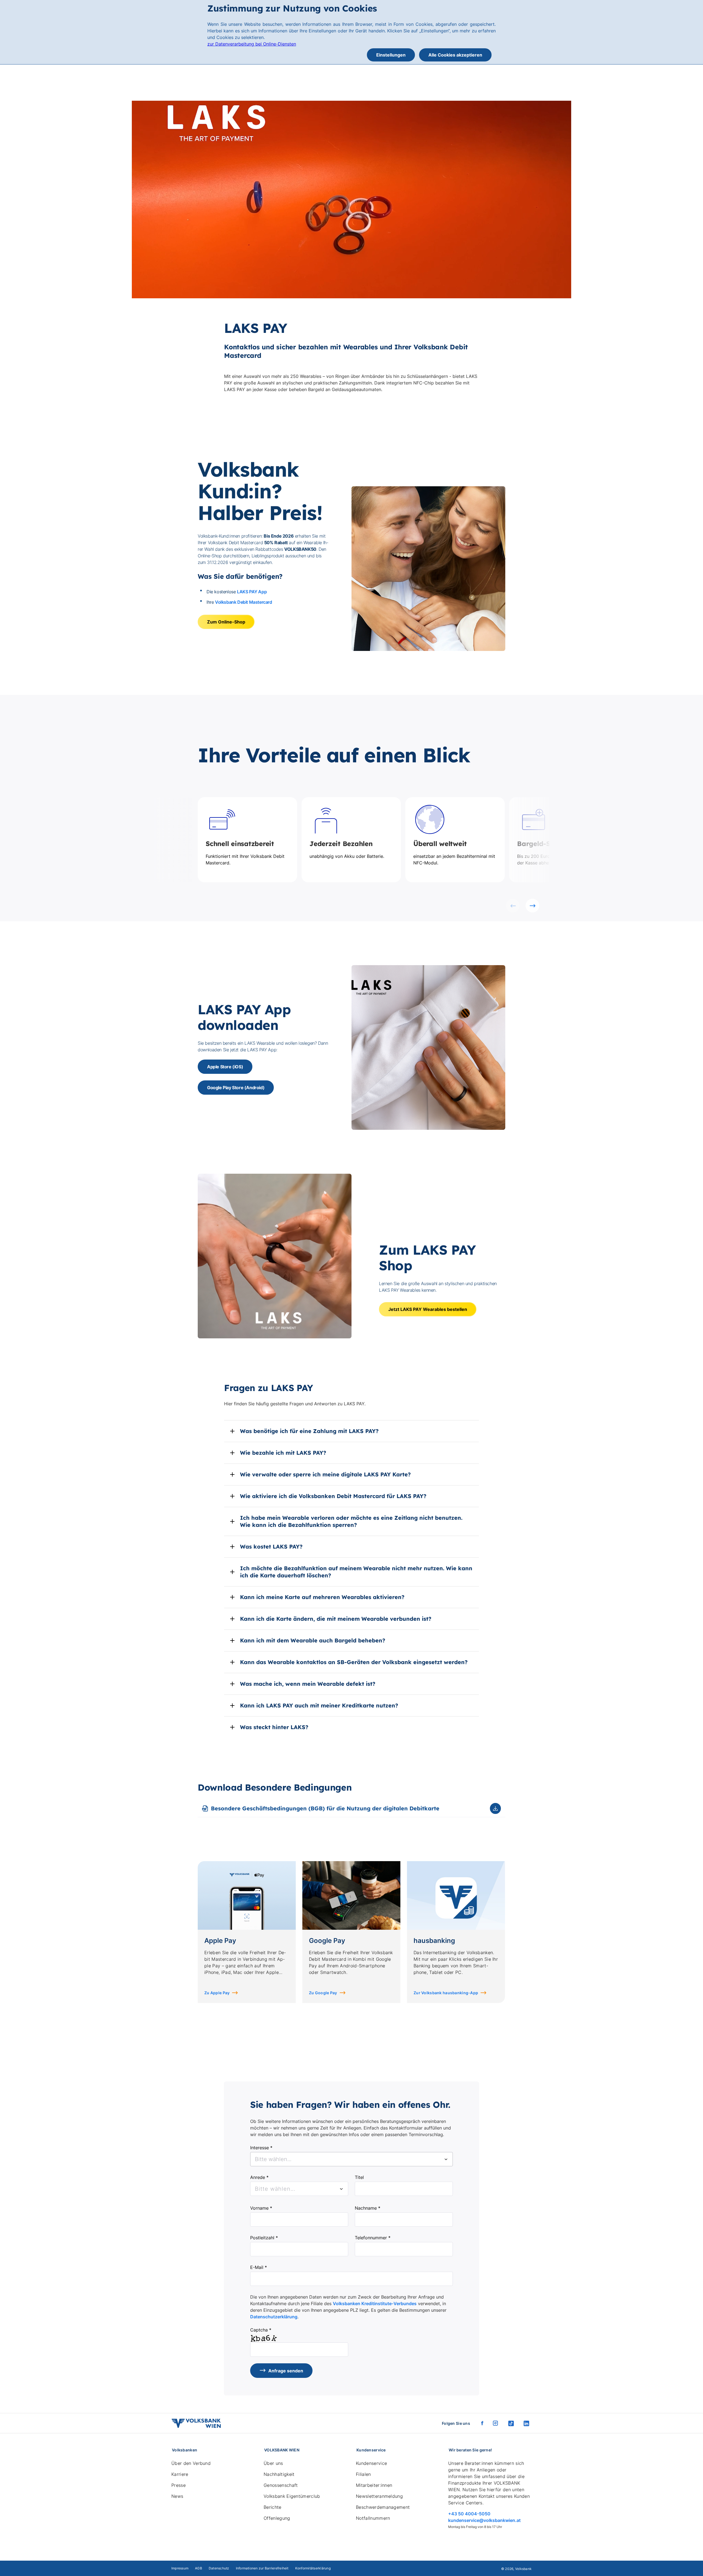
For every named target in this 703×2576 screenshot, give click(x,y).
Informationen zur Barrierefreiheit (262, 2568)
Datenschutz (219, 2568)
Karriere (180, 2474)
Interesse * (261, 2148)
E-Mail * (259, 2267)
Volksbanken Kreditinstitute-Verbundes (375, 2303)
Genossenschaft (281, 2485)
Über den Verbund (191, 2463)
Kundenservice (371, 2463)
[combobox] (351, 2159)
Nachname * (368, 2208)
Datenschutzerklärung (274, 2317)
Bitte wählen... (275, 2189)
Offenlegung (277, 2518)
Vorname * (261, 2208)
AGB (199, 2568)
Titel (359, 2177)
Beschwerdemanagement (383, 2507)
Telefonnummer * (373, 2238)
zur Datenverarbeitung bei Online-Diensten (252, 44)
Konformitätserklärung (313, 2568)
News (177, 2496)
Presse (178, 2485)
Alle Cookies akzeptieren (455, 55)
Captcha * (261, 2330)
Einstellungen (391, 55)
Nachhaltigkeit (279, 2474)
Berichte (273, 2507)
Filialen (363, 2474)
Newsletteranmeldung (379, 2496)
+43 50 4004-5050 (469, 2514)
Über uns (273, 2463)
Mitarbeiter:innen (374, 2485)
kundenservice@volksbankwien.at (484, 2520)
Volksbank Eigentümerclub (292, 2496)
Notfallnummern (373, 2518)
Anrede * (259, 2177)
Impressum (180, 2568)
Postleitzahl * (264, 2238)
